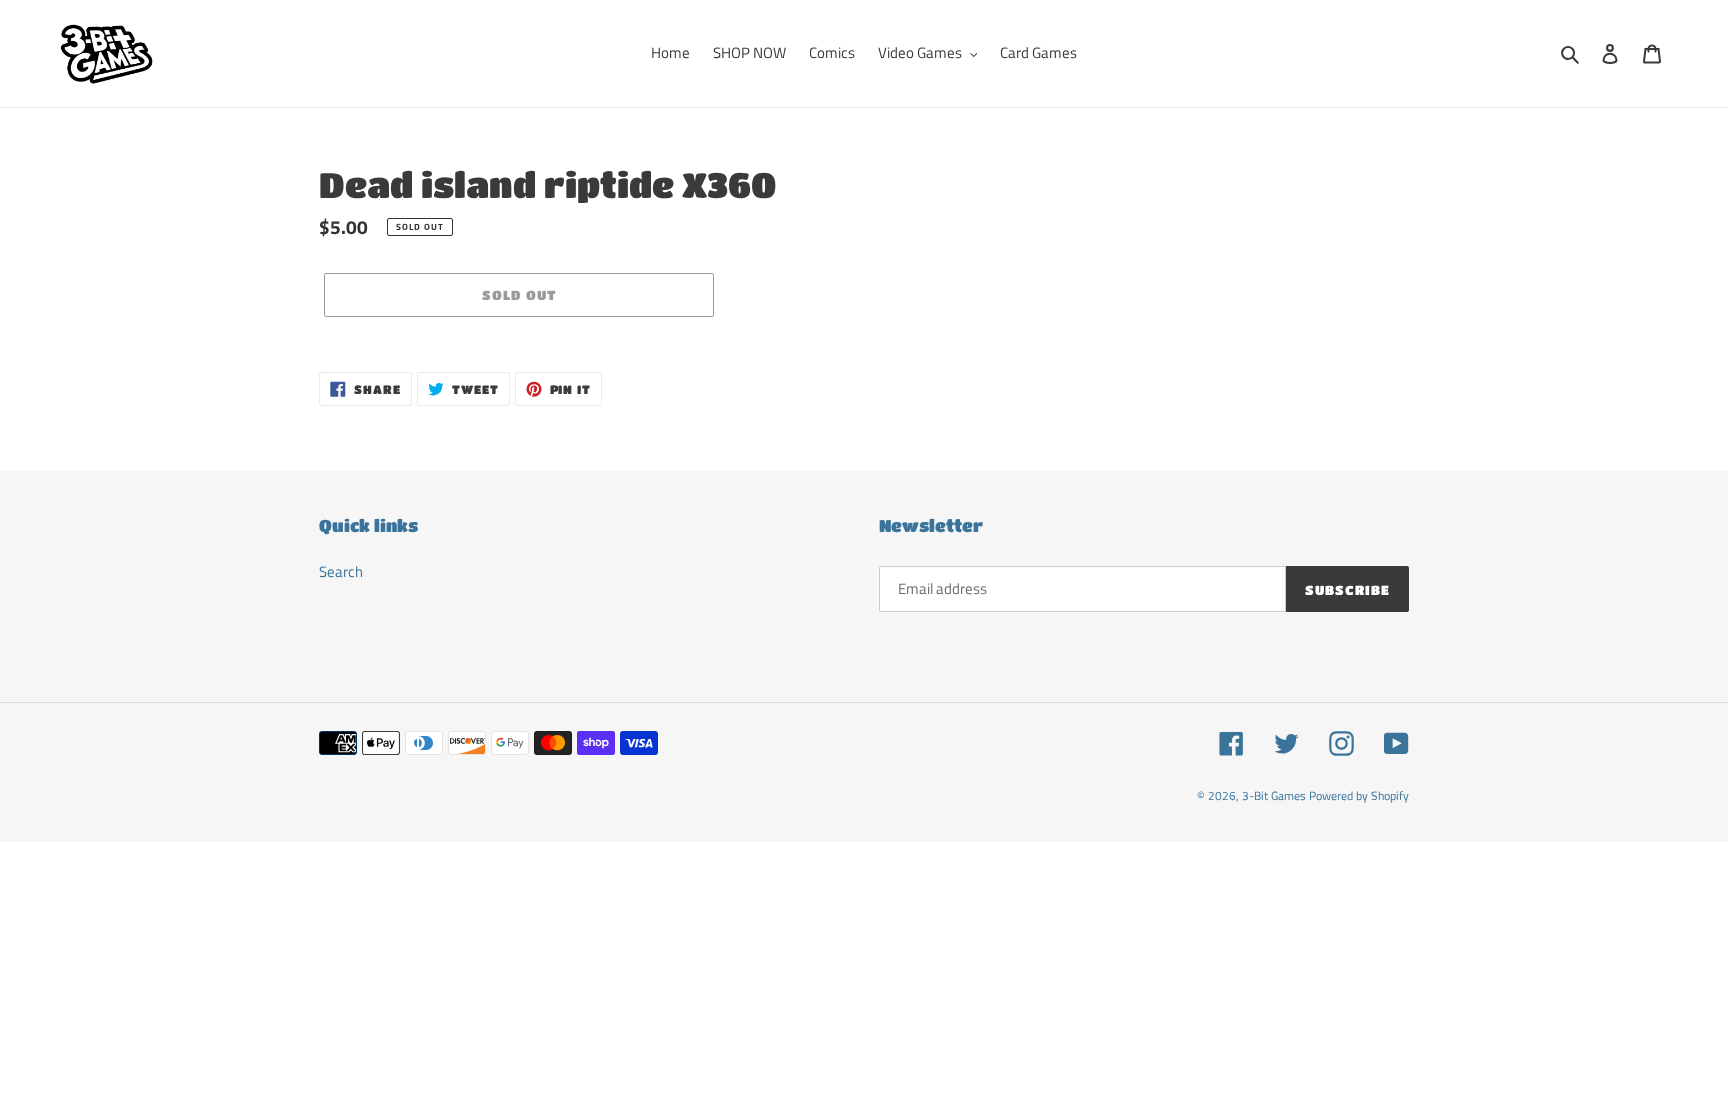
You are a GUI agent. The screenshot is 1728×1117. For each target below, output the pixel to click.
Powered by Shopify (1359, 795)
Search (341, 571)
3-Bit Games (1274, 795)
